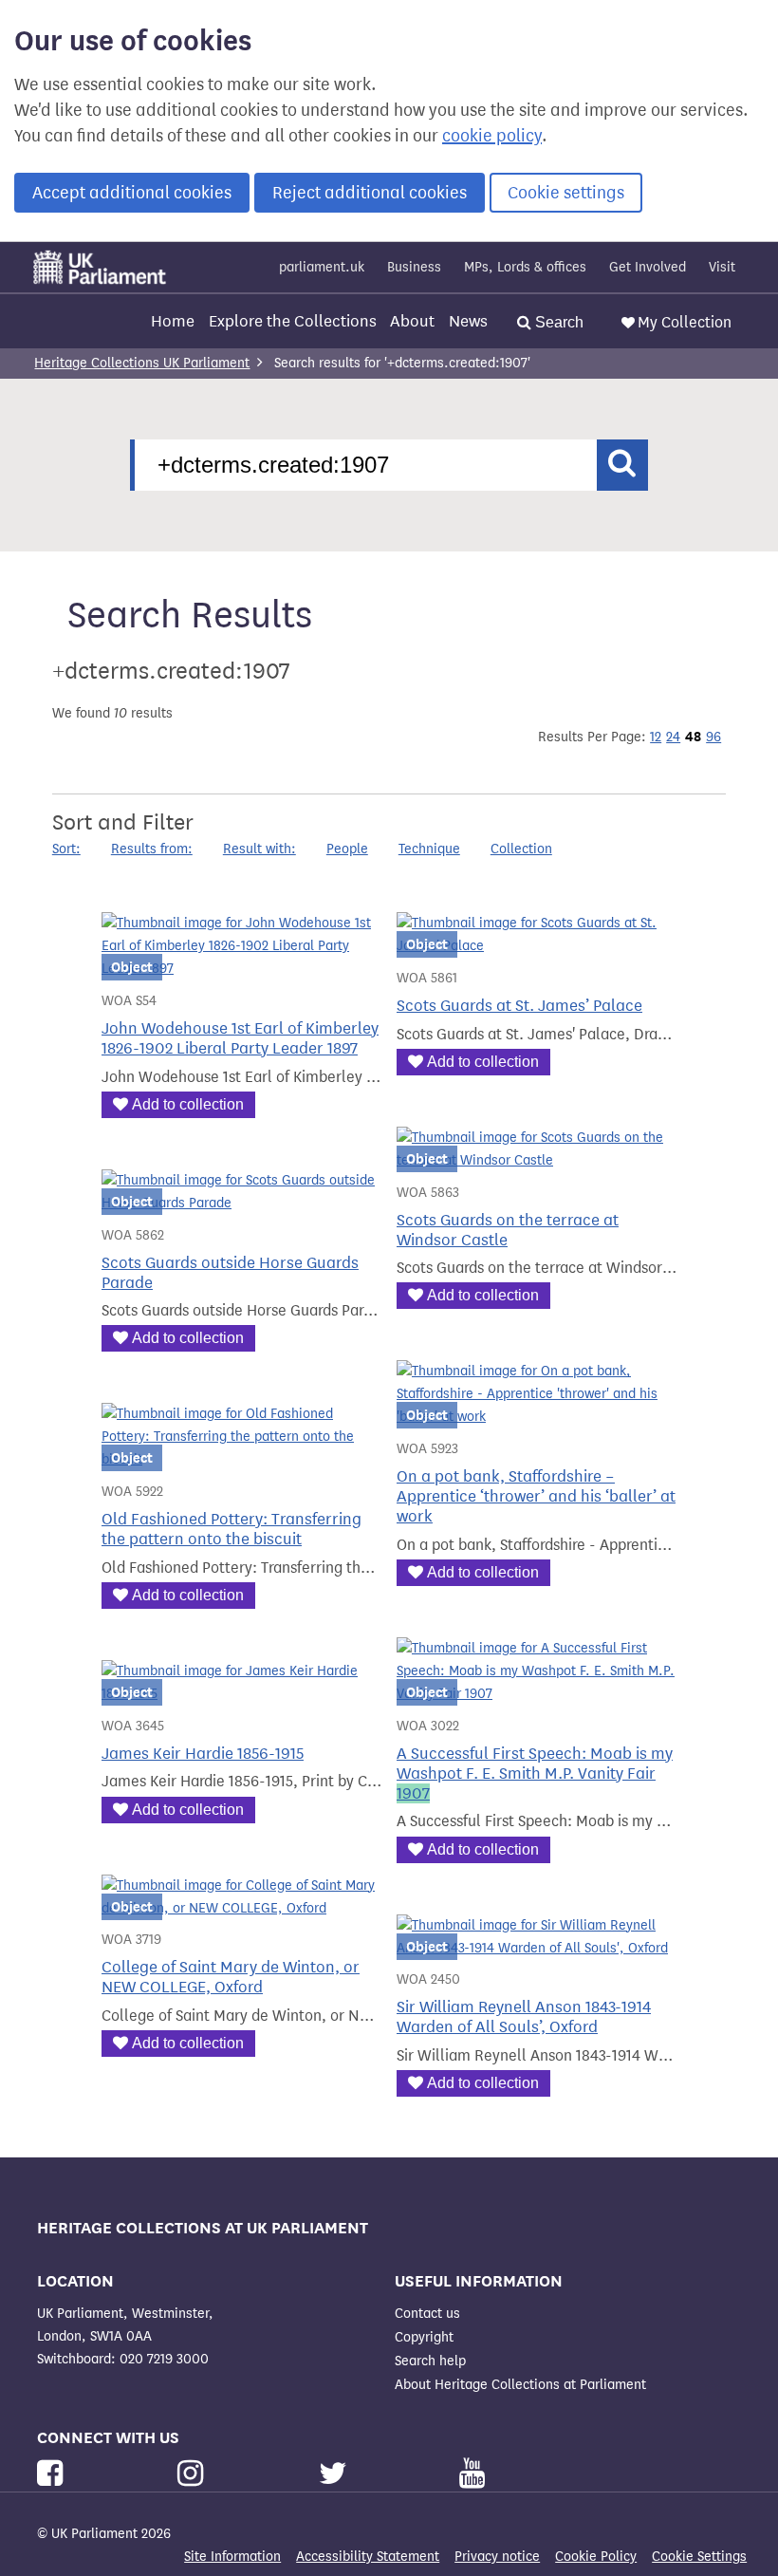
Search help (430, 2361)
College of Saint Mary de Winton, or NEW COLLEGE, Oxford (231, 1977)
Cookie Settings (699, 2557)
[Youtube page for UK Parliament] (472, 2474)
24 (673, 737)
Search (557, 322)
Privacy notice (497, 2557)
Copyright (424, 2337)
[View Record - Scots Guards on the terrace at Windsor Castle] (537, 1160)
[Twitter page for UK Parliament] (337, 2474)
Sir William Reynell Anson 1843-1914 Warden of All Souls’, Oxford (524, 2017)
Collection (521, 849)
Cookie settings (566, 193)
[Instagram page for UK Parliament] (194, 2474)
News (468, 321)
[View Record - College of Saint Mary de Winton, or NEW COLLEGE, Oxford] (241, 1908)
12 (656, 737)
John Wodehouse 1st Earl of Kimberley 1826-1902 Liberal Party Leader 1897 (240, 1038)
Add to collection (188, 1104)
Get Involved (648, 267)
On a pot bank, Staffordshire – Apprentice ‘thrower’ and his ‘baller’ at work (536, 1496)
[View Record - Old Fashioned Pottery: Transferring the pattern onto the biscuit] (241, 1459)
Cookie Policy (596, 2557)
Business (414, 267)
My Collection (685, 322)
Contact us (427, 2314)
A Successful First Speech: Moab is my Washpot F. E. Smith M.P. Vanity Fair (535, 1773)
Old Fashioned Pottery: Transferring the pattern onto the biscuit (232, 1529)
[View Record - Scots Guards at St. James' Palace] (537, 946)
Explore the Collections (293, 321)
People (347, 849)
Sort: (66, 849)
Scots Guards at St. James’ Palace (519, 1006)
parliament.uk (322, 267)
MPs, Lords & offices (525, 267)
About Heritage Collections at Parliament (520, 2385)
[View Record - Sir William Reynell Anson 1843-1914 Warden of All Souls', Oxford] (537, 1948)
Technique (429, 849)
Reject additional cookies (370, 193)
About (412, 321)
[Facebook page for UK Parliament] (54, 2474)
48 (693, 737)
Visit (722, 267)
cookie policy (492, 136)
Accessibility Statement (368, 2557)
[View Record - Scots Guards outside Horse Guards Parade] (241, 1203)
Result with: (259, 849)
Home (173, 321)
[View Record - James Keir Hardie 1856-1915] (241, 1694)
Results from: (152, 849)
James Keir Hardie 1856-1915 (203, 1754)
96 (713, 737)
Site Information (232, 2557)
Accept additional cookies (132, 193)
